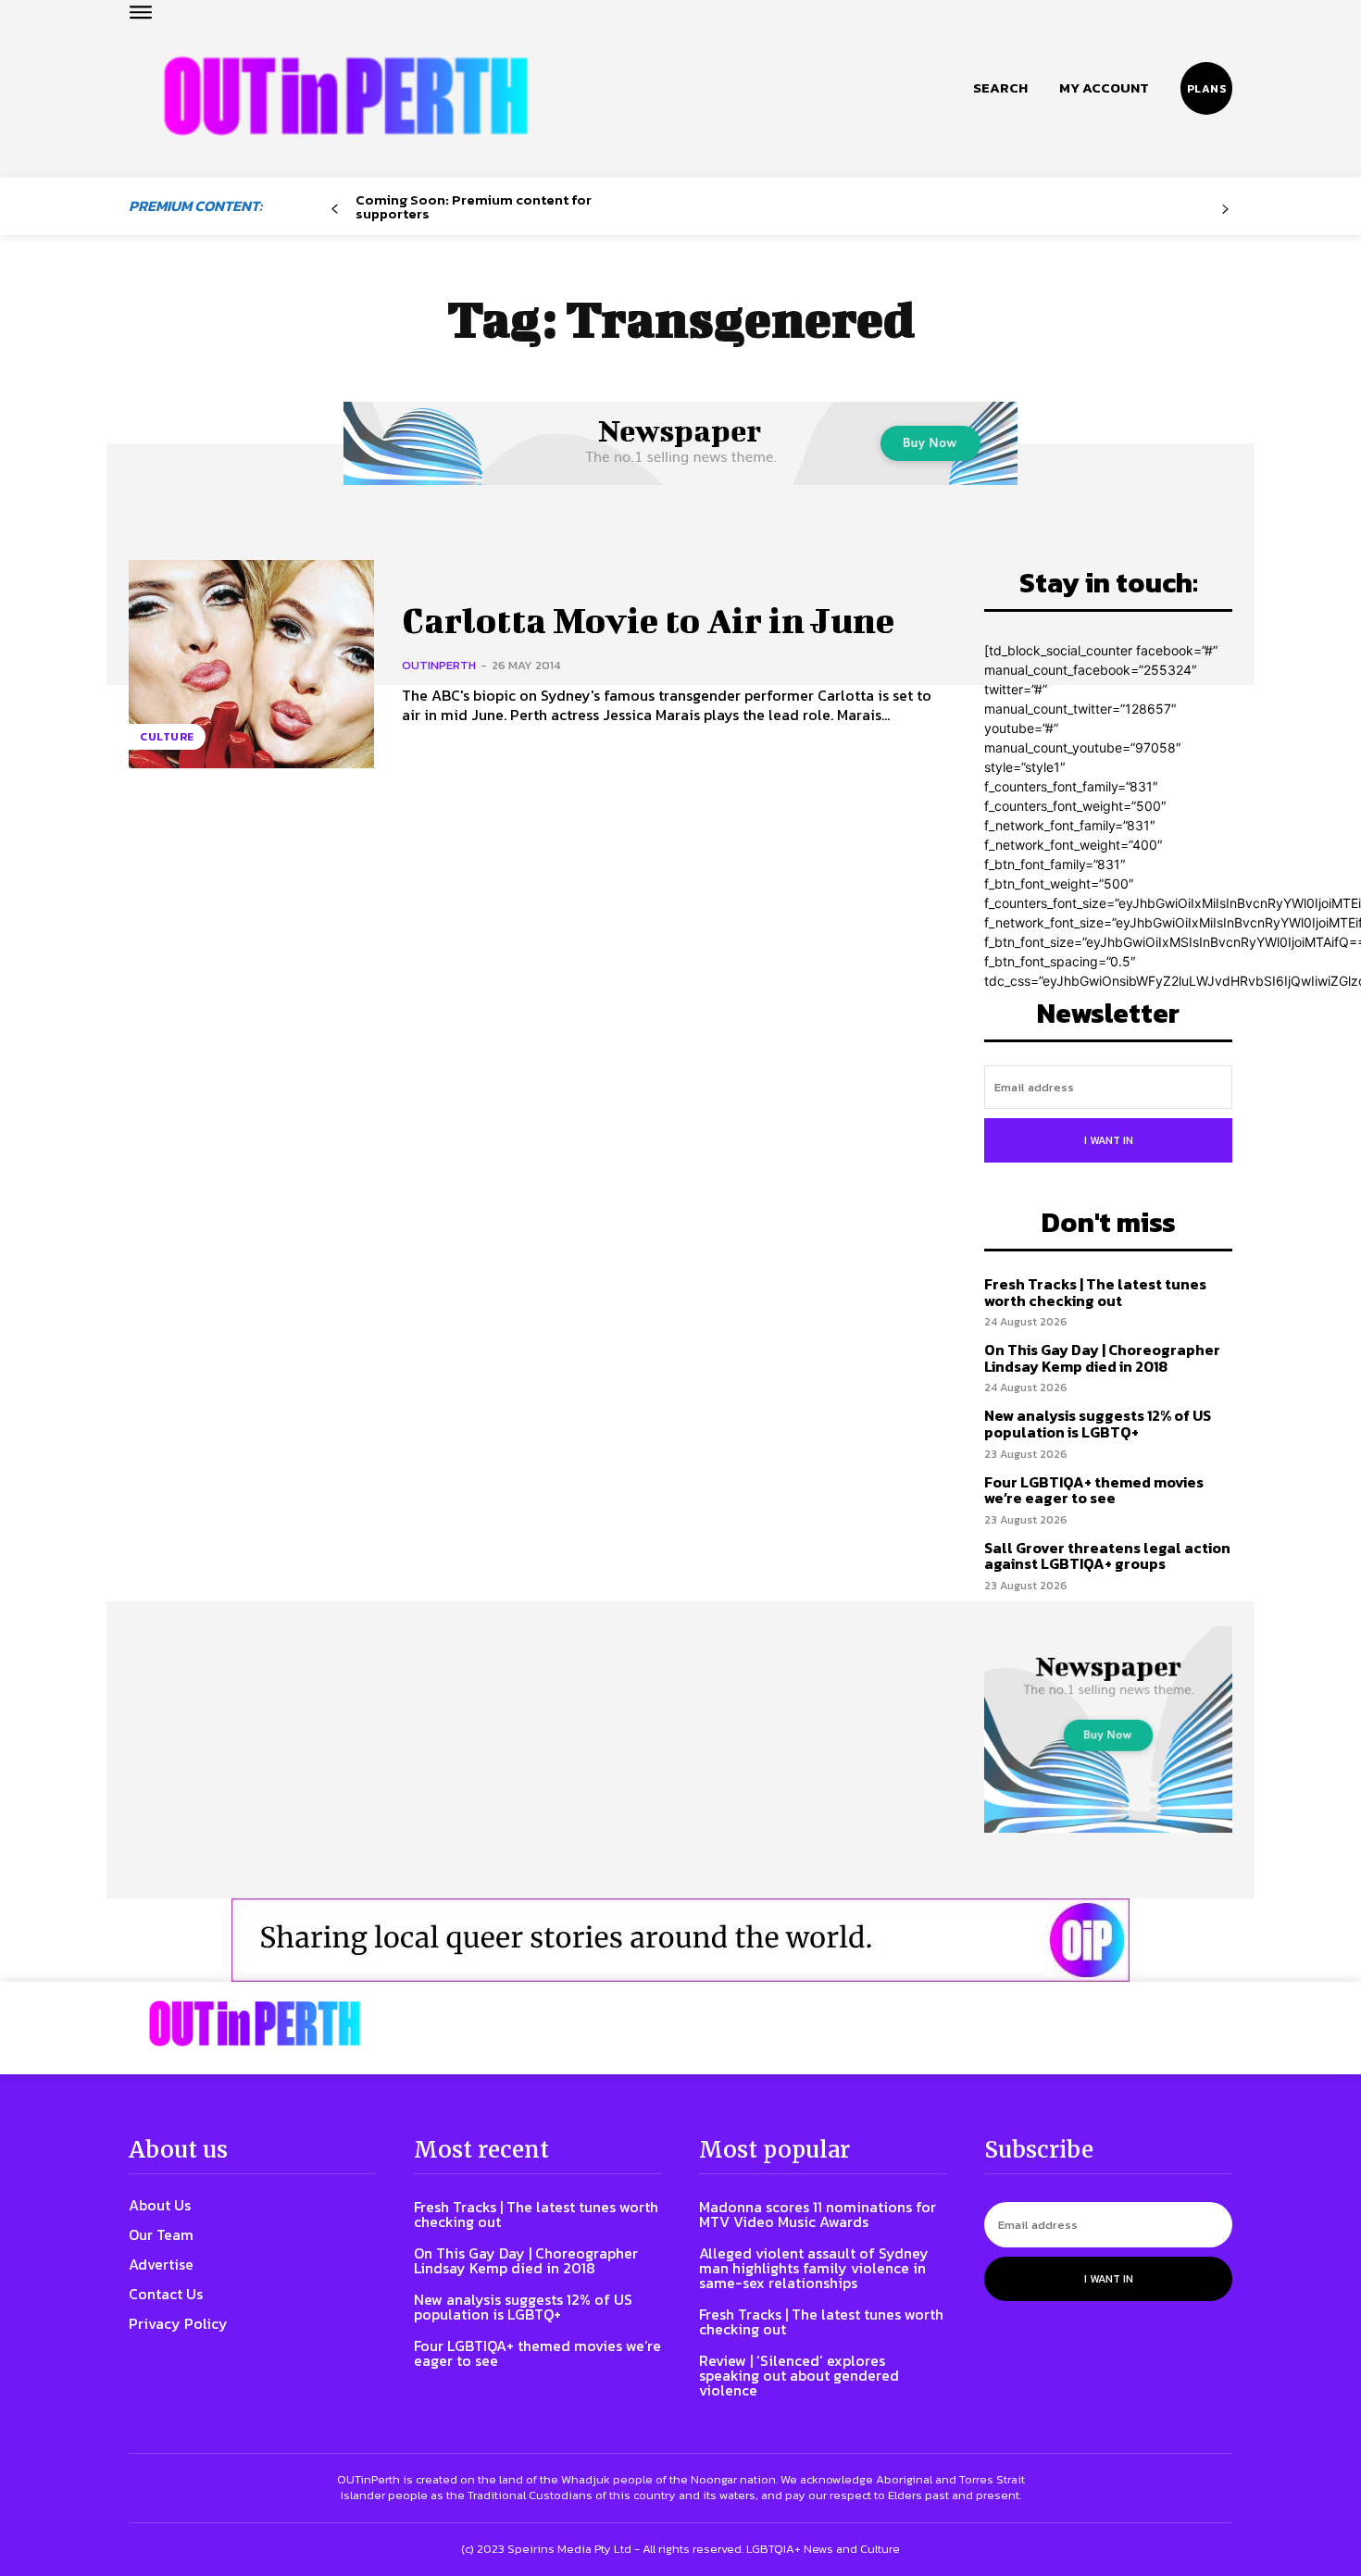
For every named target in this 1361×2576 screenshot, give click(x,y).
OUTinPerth (439, 665)
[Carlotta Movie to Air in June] (251, 664)
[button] (1000, 88)
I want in (1109, 1140)
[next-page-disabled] (1225, 210)
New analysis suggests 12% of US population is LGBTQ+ (1098, 1424)
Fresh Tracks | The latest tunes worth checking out (1095, 1292)
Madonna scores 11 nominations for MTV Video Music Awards (818, 2214)
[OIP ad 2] (680, 1940)
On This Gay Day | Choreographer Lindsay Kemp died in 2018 (1102, 1358)
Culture (167, 737)
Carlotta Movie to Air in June (648, 620)
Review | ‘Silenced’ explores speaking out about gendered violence (799, 2375)
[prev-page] (335, 210)
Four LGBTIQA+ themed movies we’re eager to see (1094, 1490)
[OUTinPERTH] (346, 96)
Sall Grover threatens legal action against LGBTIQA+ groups (1107, 1556)
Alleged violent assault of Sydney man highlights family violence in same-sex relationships (814, 2268)
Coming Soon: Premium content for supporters (474, 206)
